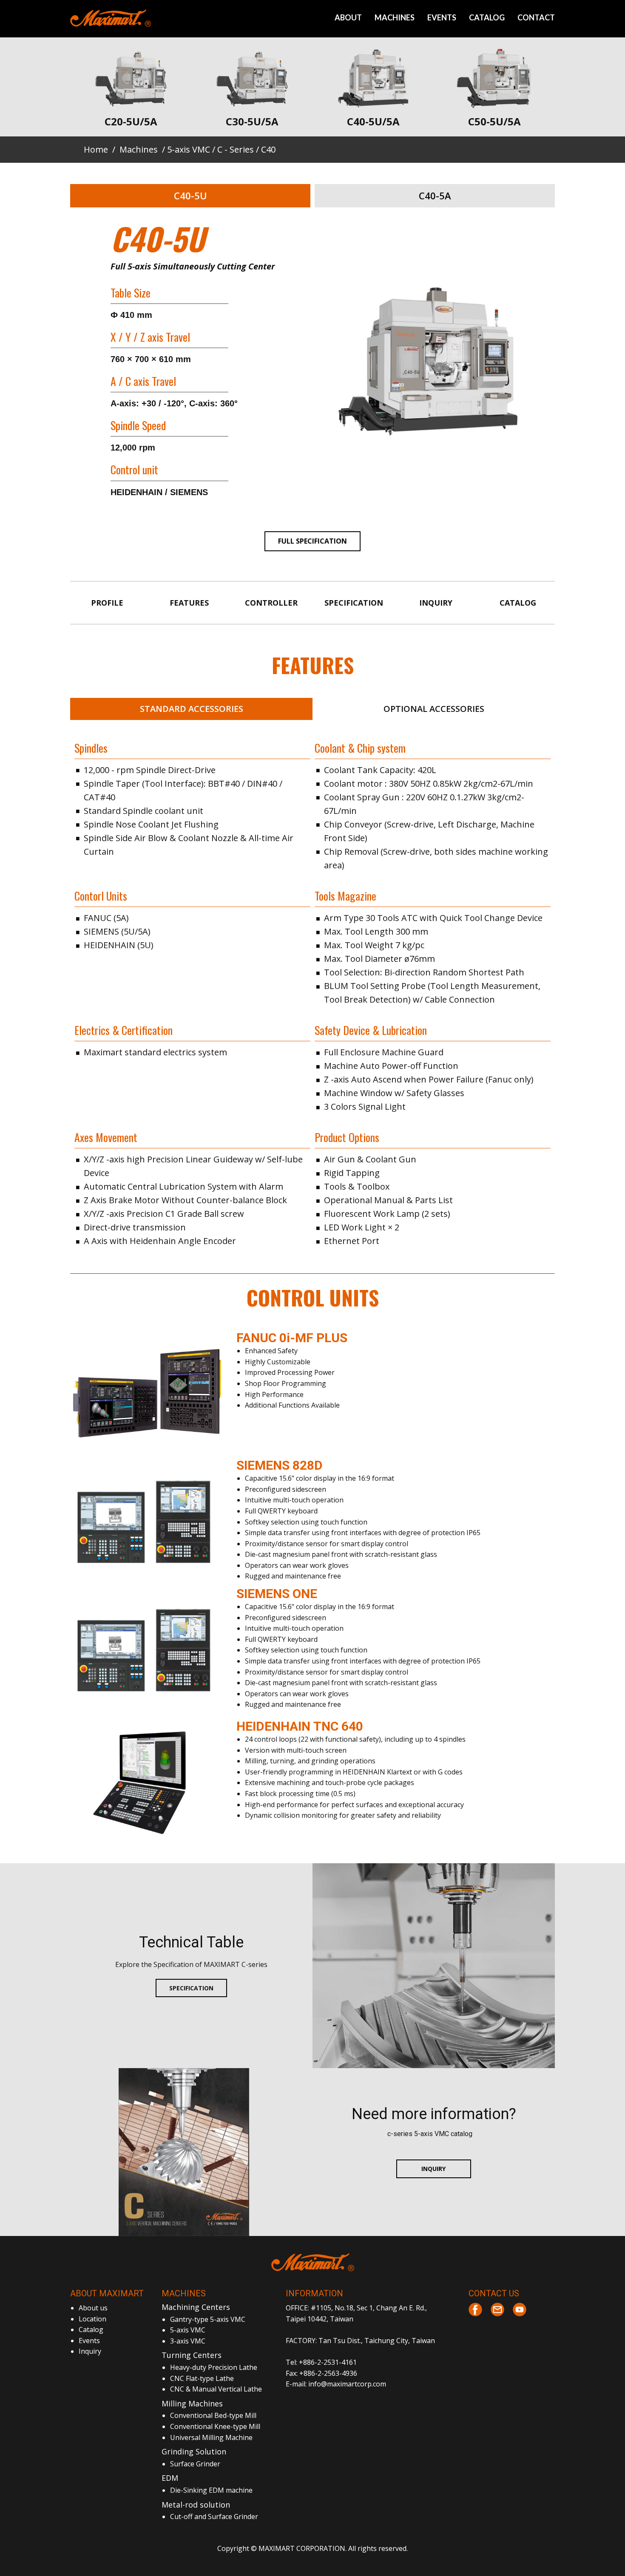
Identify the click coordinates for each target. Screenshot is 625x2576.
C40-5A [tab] (435, 196)
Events (89, 2341)
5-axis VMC (189, 149)
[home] (313, 2262)
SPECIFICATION (191, 1988)
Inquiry (436, 603)
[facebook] (475, 2310)
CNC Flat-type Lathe (202, 2378)
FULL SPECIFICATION (312, 541)
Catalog (518, 603)
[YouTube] (520, 2310)
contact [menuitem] (536, 17)
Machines (139, 149)
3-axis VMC (188, 2341)
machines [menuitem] (395, 17)
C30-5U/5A (252, 121)
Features (189, 603)
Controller (271, 603)
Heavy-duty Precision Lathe (214, 2367)
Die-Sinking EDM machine (211, 2490)
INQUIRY (433, 2169)
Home (96, 149)
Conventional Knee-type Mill (215, 2426)
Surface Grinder (195, 2464)
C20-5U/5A (131, 121)
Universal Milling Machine (211, 2437)
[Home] (111, 18)
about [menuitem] (348, 17)
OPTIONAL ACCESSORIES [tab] (434, 709)
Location (92, 2319)
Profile (107, 603)
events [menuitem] (442, 17)
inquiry (492, 2337)
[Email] (497, 2310)
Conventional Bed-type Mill (213, 2415)
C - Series (236, 149)
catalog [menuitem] (487, 17)
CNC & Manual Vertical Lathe (216, 2389)
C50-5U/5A (494, 121)
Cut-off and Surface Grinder (214, 2516)
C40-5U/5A (373, 121)
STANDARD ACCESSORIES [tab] (192, 709)
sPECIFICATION (354, 603)
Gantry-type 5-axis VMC (208, 2319)
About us (93, 2308)
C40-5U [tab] (190, 196)
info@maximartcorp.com (347, 2384)
